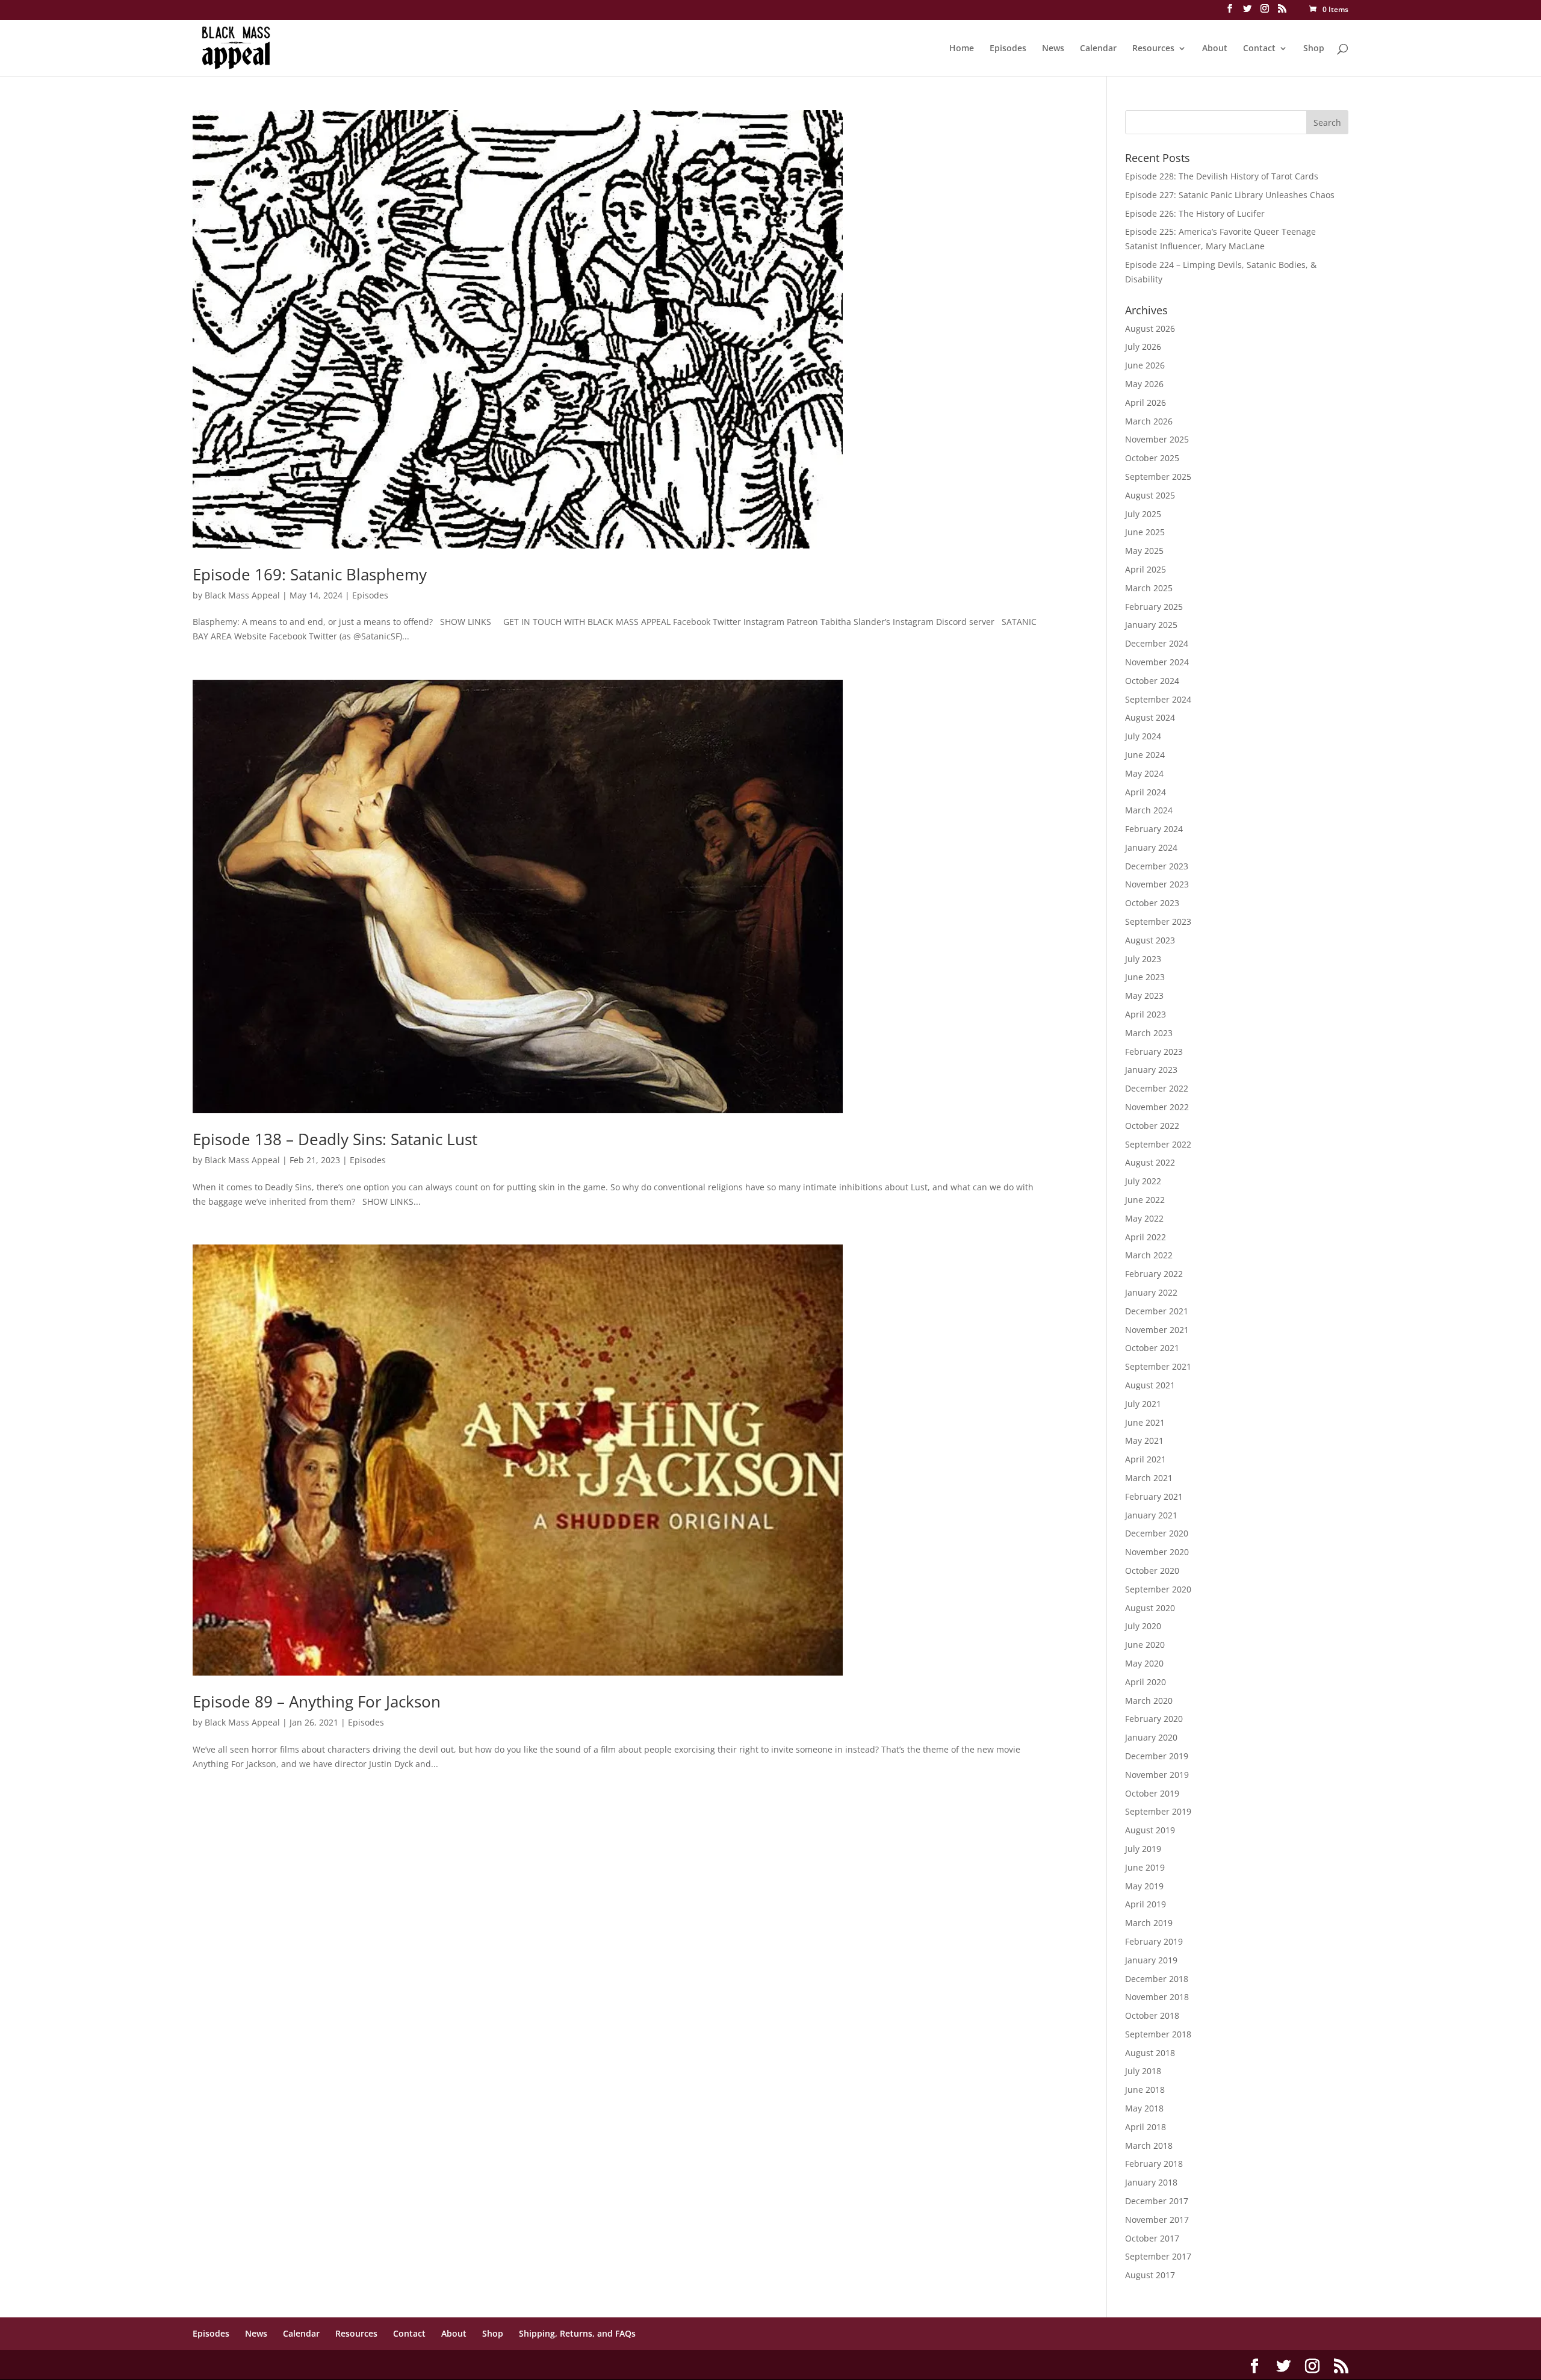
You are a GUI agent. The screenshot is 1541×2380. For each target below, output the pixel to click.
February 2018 (1154, 2164)
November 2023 (1157, 884)
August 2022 (1150, 1162)
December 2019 (1157, 1756)
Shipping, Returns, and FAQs (577, 2333)
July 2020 (1143, 1626)
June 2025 (1145, 532)
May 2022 (1144, 1218)
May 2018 (1144, 2108)
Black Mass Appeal (242, 595)
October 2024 (1152, 681)
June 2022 (1145, 1200)
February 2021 (1154, 1496)
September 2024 (1158, 699)
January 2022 (1151, 1292)
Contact (1259, 49)
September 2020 (1158, 1589)
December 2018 (1157, 1979)
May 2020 (1144, 1663)
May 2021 (1144, 1440)
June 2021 (1145, 1422)
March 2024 (1149, 810)
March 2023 (1149, 1033)
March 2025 (1149, 588)
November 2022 (1157, 1107)
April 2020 (1146, 1682)
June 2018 (1145, 2089)
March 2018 (1149, 2145)
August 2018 (1150, 2053)
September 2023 (1158, 921)
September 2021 (1158, 1366)
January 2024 (1151, 847)
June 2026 (1145, 365)
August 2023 (1150, 940)
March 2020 (1149, 1701)
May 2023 (1144, 996)
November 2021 (1157, 1330)
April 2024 (1146, 792)
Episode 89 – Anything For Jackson (317, 1701)
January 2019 (1151, 1960)
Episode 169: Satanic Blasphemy (310, 574)
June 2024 (1145, 755)
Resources (1153, 49)
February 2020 (1154, 1719)
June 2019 (1145, 1867)
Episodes (1008, 49)
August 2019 (1150, 1830)
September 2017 (1158, 2256)
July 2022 (1143, 1181)
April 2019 (1146, 1904)
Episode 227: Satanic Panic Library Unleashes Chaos (1230, 195)
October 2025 (1152, 458)
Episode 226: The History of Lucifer (1195, 213)
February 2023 (1154, 1052)
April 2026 (1146, 402)
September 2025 (1158, 477)
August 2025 (1150, 495)
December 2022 (1157, 1088)
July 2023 (1143, 959)
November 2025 (1157, 439)
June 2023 (1145, 977)
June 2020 (1145, 1645)
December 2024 (1157, 643)
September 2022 (1158, 1144)
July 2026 (1143, 346)
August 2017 (1150, 2275)
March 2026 (1149, 421)
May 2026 (1144, 384)
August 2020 (1150, 1608)
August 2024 (1150, 717)
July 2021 (1143, 1404)
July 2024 (1143, 736)
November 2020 (1157, 1552)
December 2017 (1157, 2201)
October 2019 (1152, 1793)
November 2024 (1157, 662)
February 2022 (1154, 1274)
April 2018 (1146, 2127)
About (1215, 49)
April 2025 (1146, 569)
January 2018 (1151, 2182)
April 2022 (1146, 1237)
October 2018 (1152, 2015)
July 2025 (1143, 514)
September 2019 (1158, 1811)
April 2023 (1146, 1014)
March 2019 (1149, 1923)
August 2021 (1150, 1385)
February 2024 (1154, 829)
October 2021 (1152, 1348)
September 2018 (1158, 2034)
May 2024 (1144, 773)
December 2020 (1157, 1533)
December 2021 (1157, 1311)
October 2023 (1152, 903)
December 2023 (1157, 866)
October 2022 (1152, 1126)
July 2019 (1143, 1849)
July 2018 (1143, 2071)
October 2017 (1152, 2238)
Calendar (1098, 49)
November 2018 (1157, 1997)
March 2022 (1149, 1255)
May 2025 (1144, 551)
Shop (1314, 49)
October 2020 (1152, 1571)
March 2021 (1149, 1478)
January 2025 (1151, 625)
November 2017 (1157, 2220)
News (1053, 49)
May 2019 (1144, 1886)
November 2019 (1157, 1775)
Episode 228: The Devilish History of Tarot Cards (1222, 176)
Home (962, 49)
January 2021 (1151, 1515)
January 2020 (1151, 1737)
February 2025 (1154, 607)
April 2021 (1146, 1459)
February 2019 (1154, 1941)
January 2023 (1151, 1070)
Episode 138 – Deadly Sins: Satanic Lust (335, 1139)
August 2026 (1150, 328)
